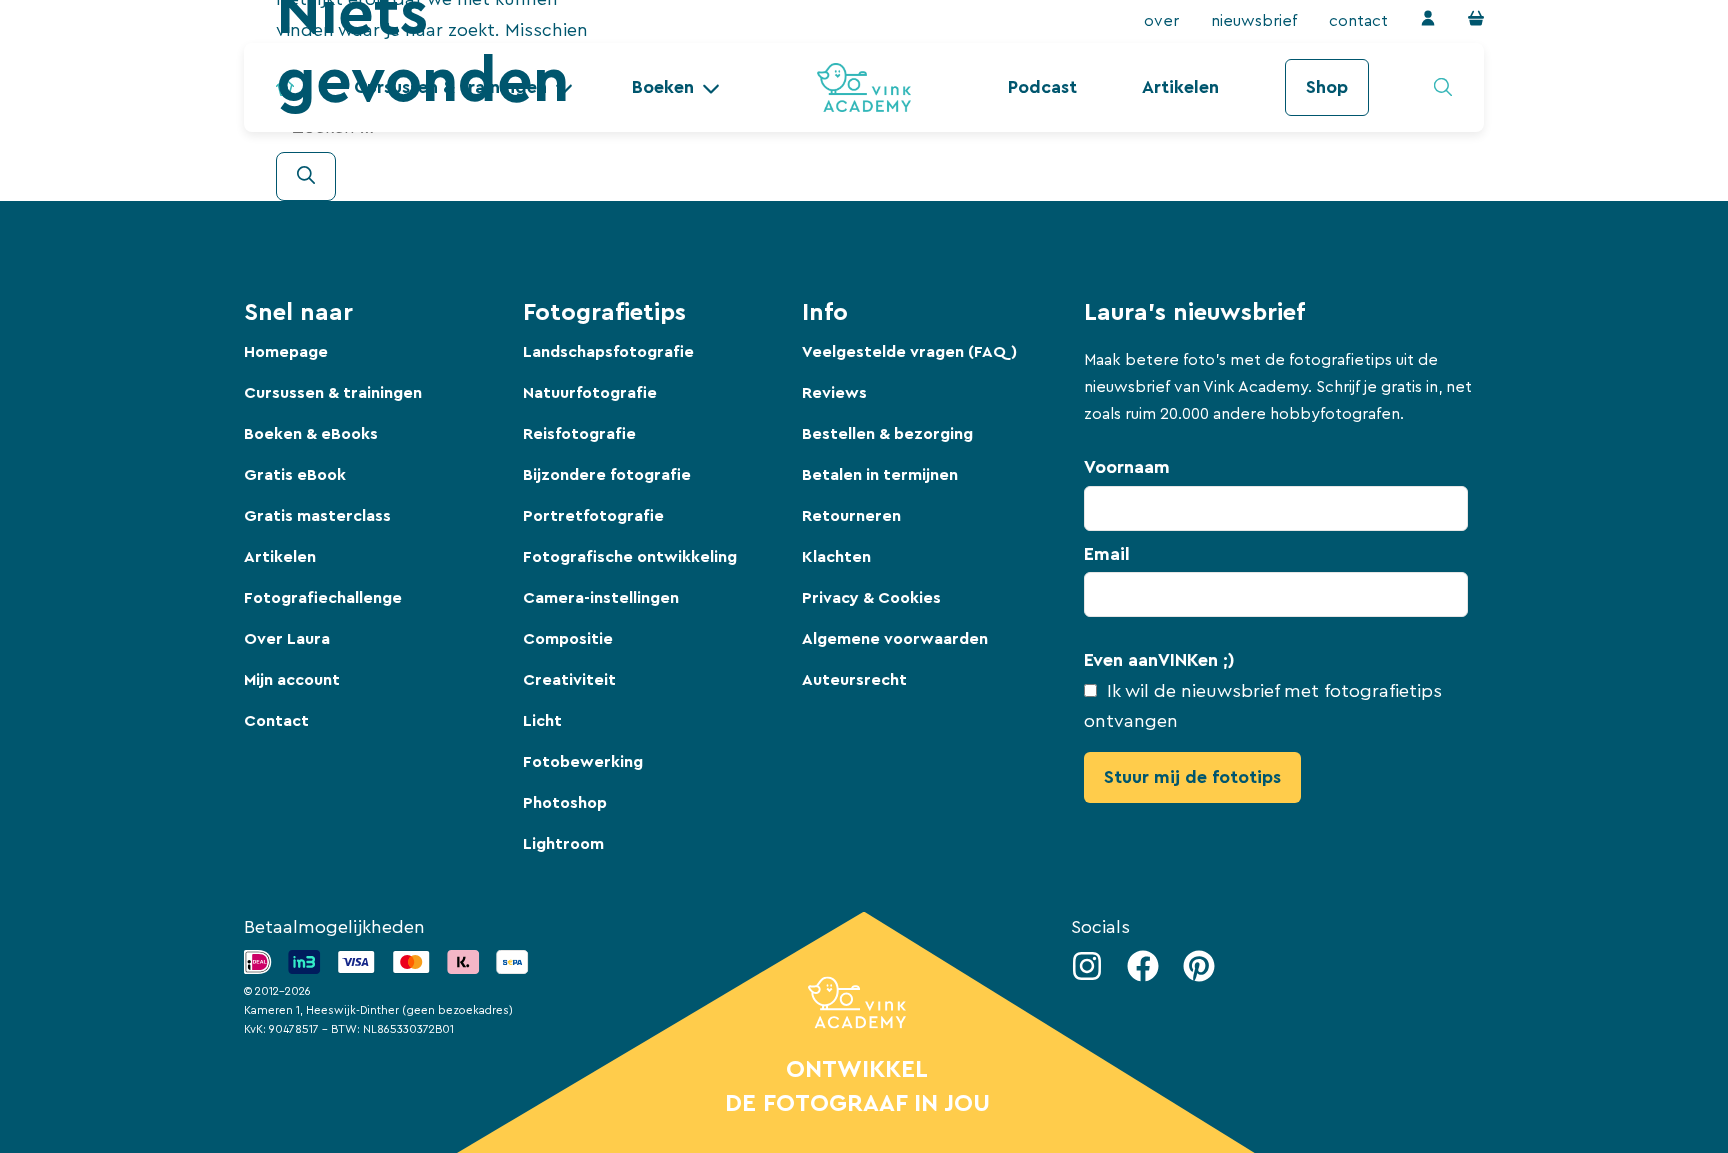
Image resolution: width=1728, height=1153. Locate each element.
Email (1107, 554)
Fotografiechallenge (323, 598)
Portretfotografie (593, 516)
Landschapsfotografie (608, 352)
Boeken (663, 87)
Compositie (568, 639)
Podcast (1042, 87)
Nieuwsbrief (1254, 21)
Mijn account (292, 680)
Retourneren (851, 516)
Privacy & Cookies (871, 598)
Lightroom (563, 844)
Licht (542, 721)
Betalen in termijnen (880, 475)
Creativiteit (569, 680)
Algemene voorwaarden (895, 639)
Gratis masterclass (317, 516)
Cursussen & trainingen (333, 393)
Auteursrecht (854, 680)
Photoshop (565, 803)
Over (1161, 21)
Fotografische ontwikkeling (630, 557)
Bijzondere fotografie (607, 475)
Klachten (836, 557)
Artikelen (1180, 87)
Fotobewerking (583, 762)
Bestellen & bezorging (887, 434)
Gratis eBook (295, 475)
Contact (1358, 21)
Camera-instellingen (601, 598)
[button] (676, 87)
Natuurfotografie (590, 393)
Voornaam (1127, 467)
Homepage (286, 352)
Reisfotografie (579, 434)
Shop (1327, 87)
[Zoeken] (306, 176)
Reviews (834, 393)
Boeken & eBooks (311, 434)
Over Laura (287, 639)
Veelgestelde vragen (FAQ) (909, 352)
